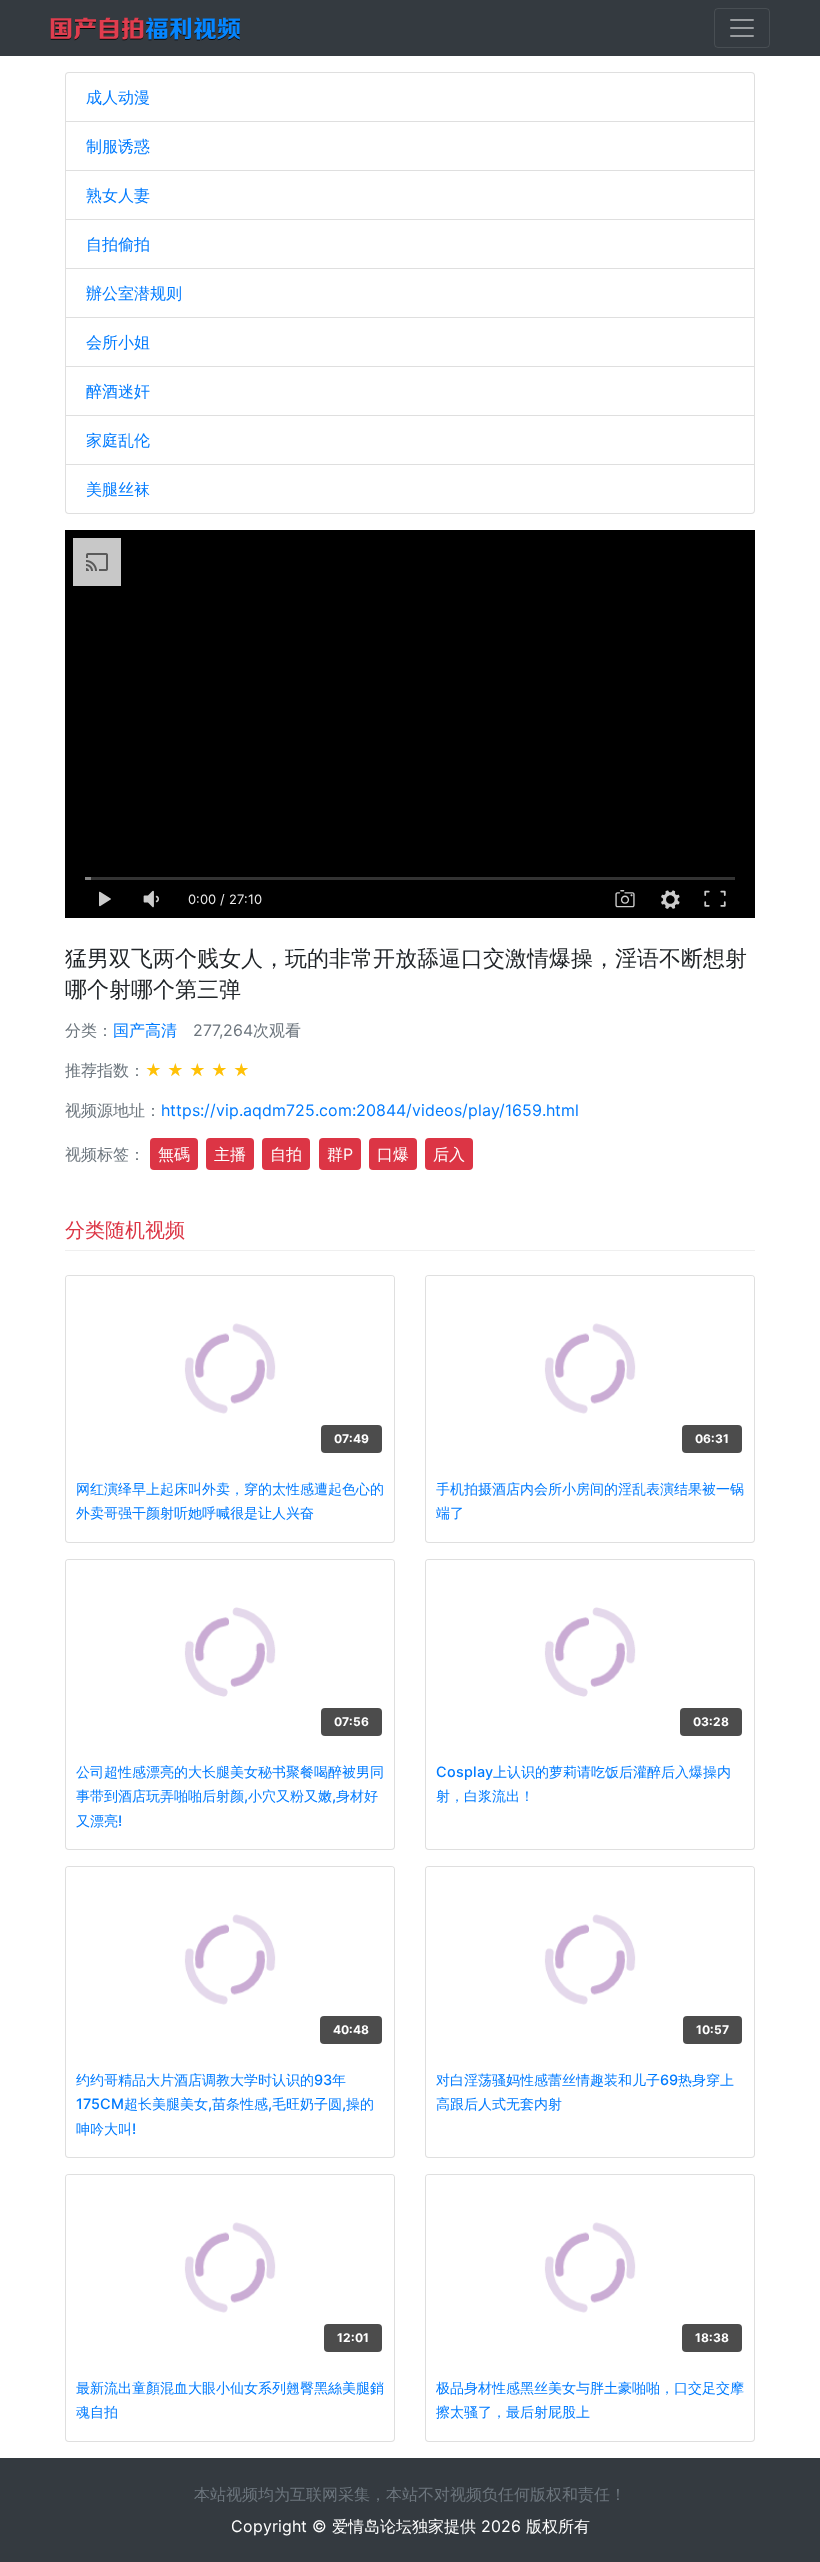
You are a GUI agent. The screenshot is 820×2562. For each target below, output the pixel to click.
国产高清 (145, 1030)
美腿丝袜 (118, 489)
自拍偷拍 (118, 244)
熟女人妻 (118, 195)
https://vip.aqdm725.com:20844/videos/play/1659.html (370, 1110)
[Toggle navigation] (742, 28)
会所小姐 (118, 342)
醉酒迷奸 (118, 391)
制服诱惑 (118, 146)
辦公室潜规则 (134, 293)
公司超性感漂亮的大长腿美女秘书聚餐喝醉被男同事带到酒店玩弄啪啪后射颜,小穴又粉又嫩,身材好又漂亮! (230, 1796)
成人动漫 (118, 97)
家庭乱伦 (118, 440)
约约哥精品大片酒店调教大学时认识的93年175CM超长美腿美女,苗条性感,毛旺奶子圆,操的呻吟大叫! (225, 2104)
